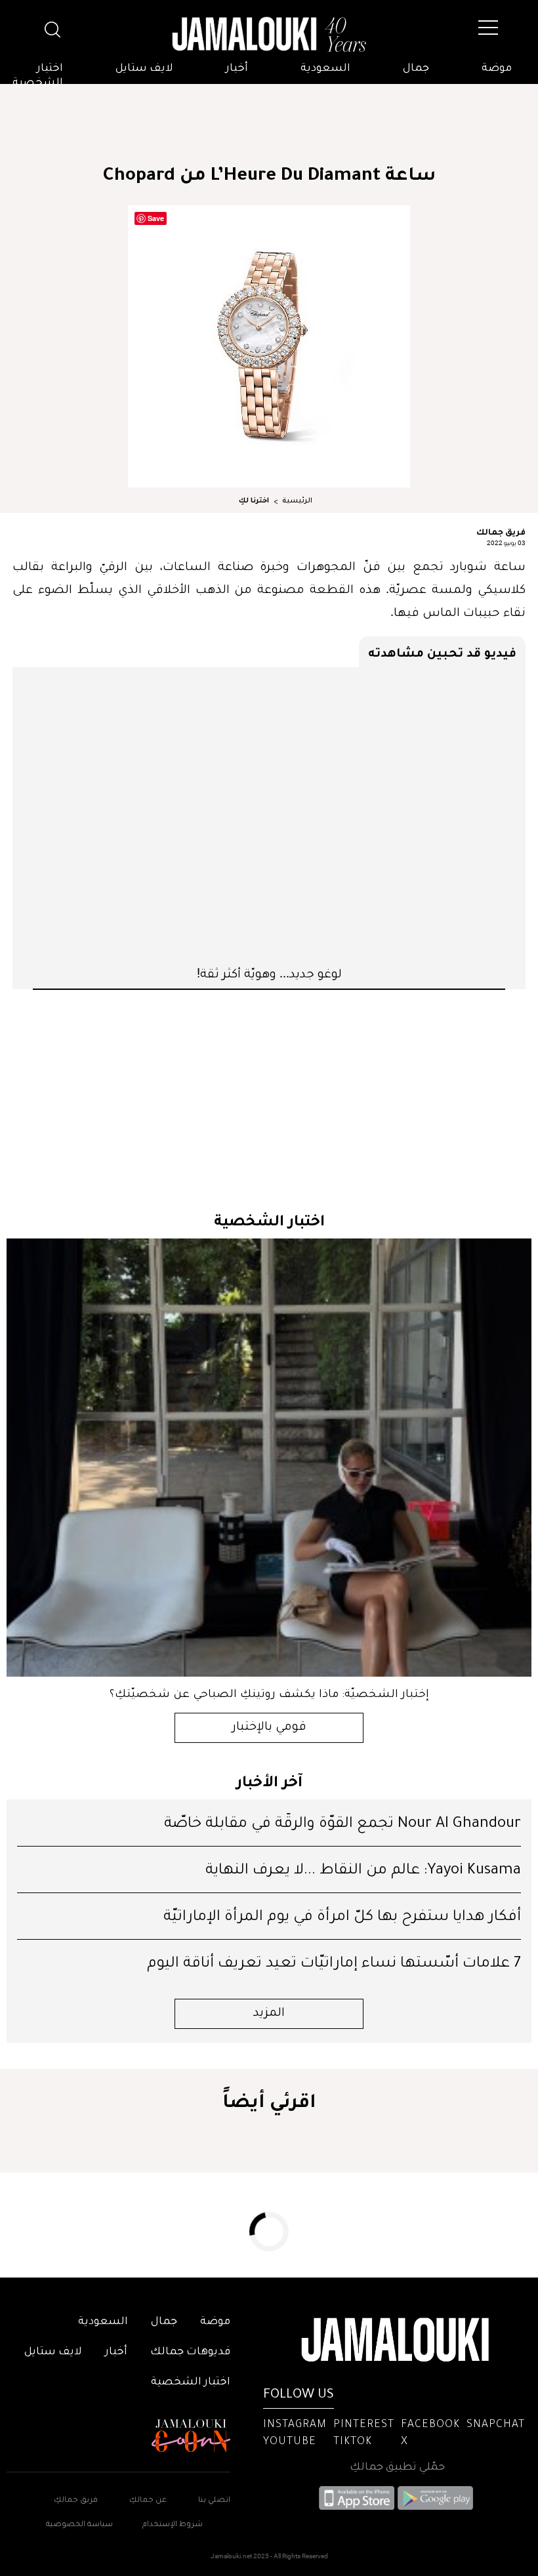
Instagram (295, 2425)
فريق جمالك (501, 531)
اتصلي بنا (214, 2501)
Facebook (430, 2425)
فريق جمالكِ (76, 2501)
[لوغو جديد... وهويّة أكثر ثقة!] (269, 816)
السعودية (325, 69)
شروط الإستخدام (172, 2525)
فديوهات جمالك (190, 2352)
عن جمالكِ (148, 2501)
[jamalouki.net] (269, 35)
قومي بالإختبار (269, 1728)
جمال (416, 69)
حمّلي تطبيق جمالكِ (397, 2468)
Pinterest (364, 2425)
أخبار (237, 69)
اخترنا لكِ (254, 501)
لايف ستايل (144, 69)
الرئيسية (297, 501)
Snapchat (496, 2425)
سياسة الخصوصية (79, 2525)
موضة (497, 69)
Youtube (290, 2442)
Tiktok (353, 2442)
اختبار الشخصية (38, 76)
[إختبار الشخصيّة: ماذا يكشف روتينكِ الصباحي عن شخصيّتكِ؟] (269, 1458)
